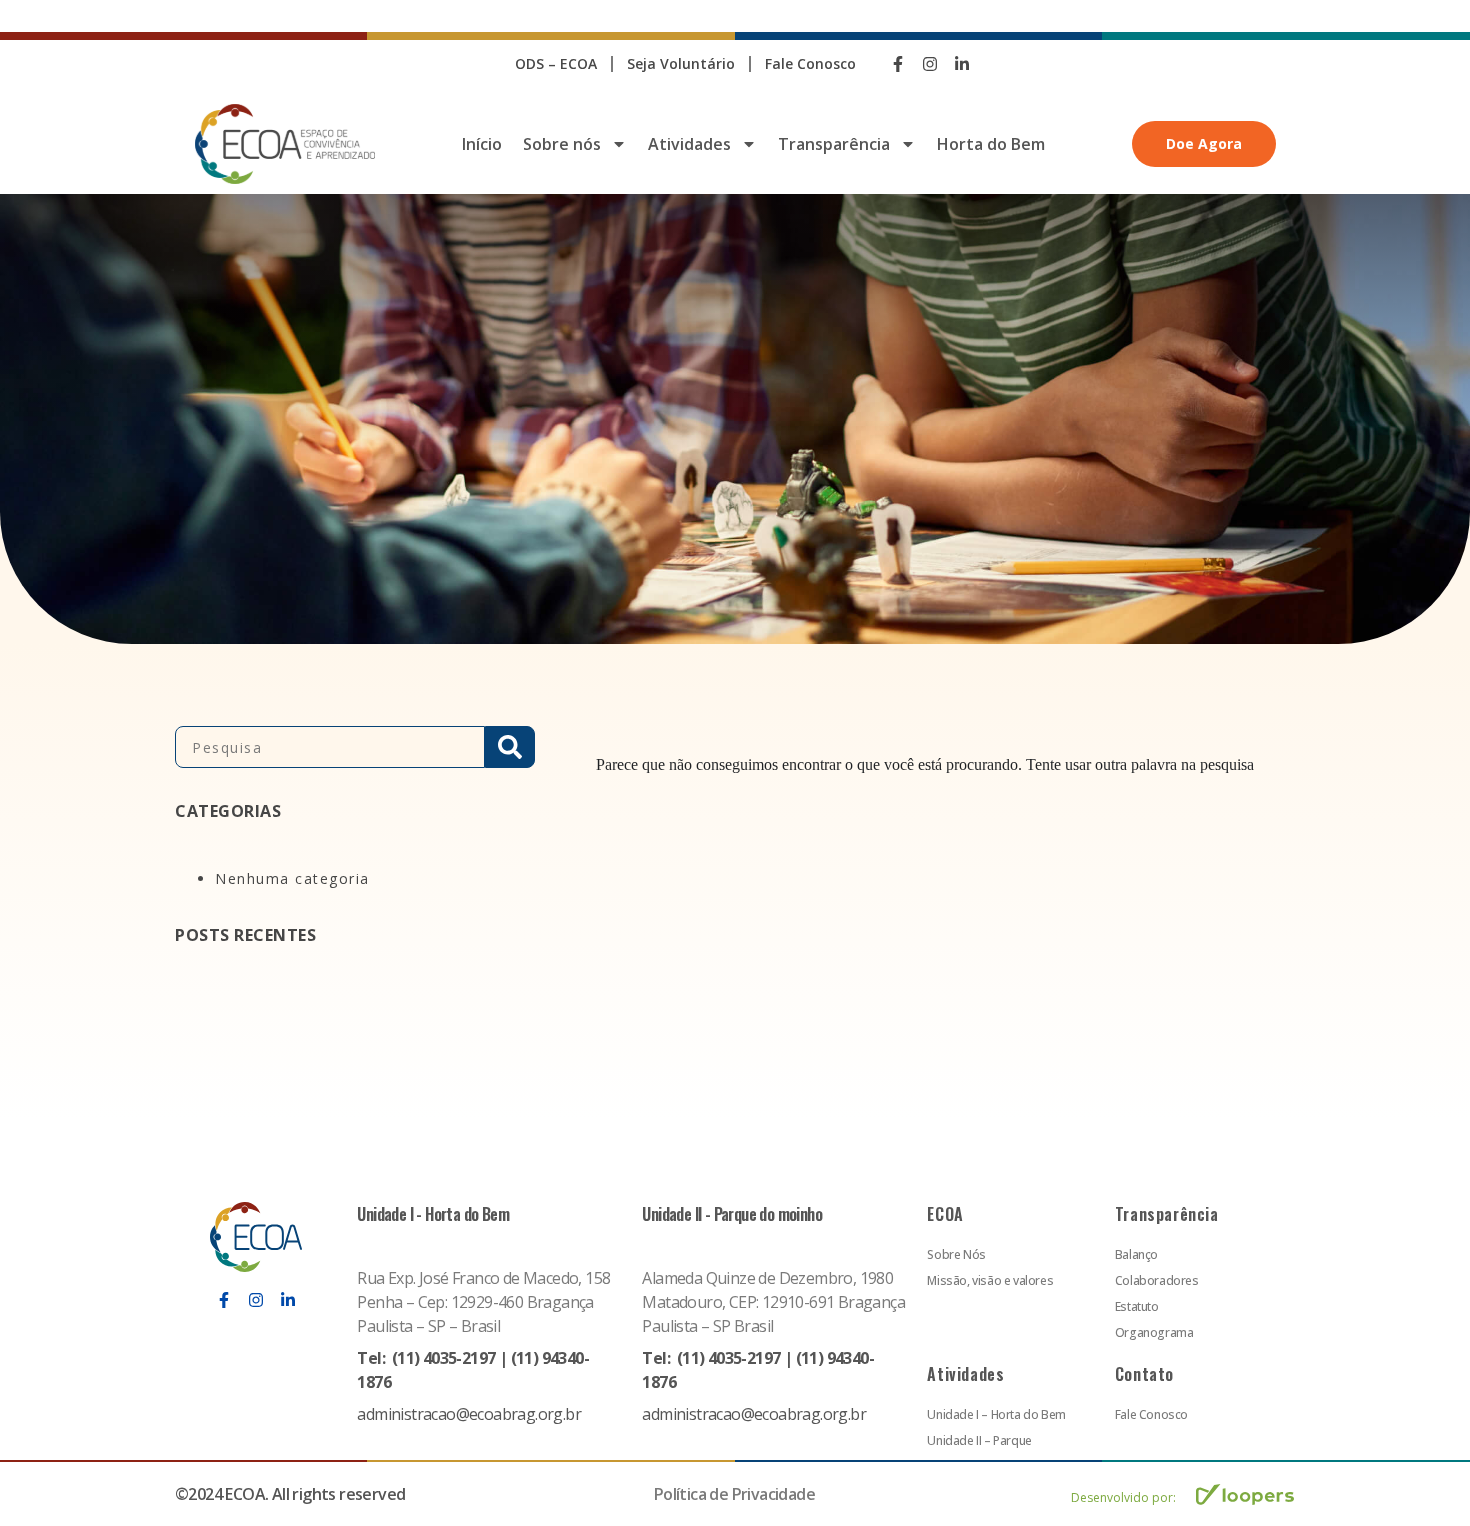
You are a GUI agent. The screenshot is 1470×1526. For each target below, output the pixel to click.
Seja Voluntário (681, 63)
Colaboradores (1157, 1280)
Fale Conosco (810, 63)
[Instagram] (930, 64)
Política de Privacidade (734, 1494)
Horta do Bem (991, 144)
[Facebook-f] (898, 64)
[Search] (510, 747)
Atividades (689, 144)
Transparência (834, 144)
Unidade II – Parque (979, 1440)
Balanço (1136, 1254)
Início (482, 144)
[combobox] (330, 747)
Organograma (1154, 1332)
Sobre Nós (956, 1254)
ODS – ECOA (556, 63)
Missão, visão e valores (990, 1280)
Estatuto (1137, 1306)
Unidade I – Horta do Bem (996, 1414)
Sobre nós (562, 144)
